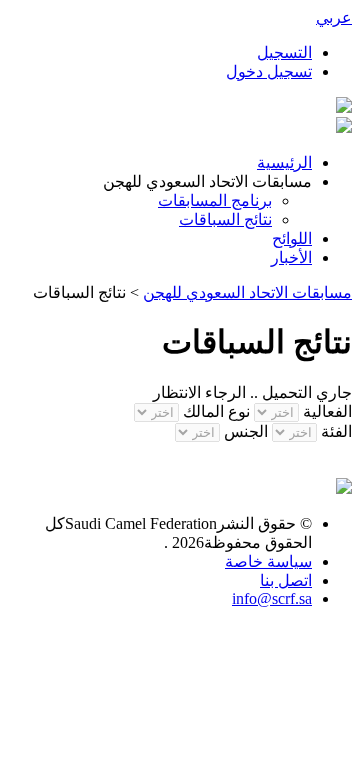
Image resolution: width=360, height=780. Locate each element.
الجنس (244, 431)
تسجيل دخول (269, 71)
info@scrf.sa (272, 598)
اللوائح (292, 238)
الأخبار (291, 257)
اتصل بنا (286, 580)
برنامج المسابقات (215, 200)
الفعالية (327, 411)
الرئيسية (284, 162)
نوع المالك (216, 411)
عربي (334, 17)
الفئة (336, 431)
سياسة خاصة (268, 561)
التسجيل (284, 52)
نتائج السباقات (225, 219)
